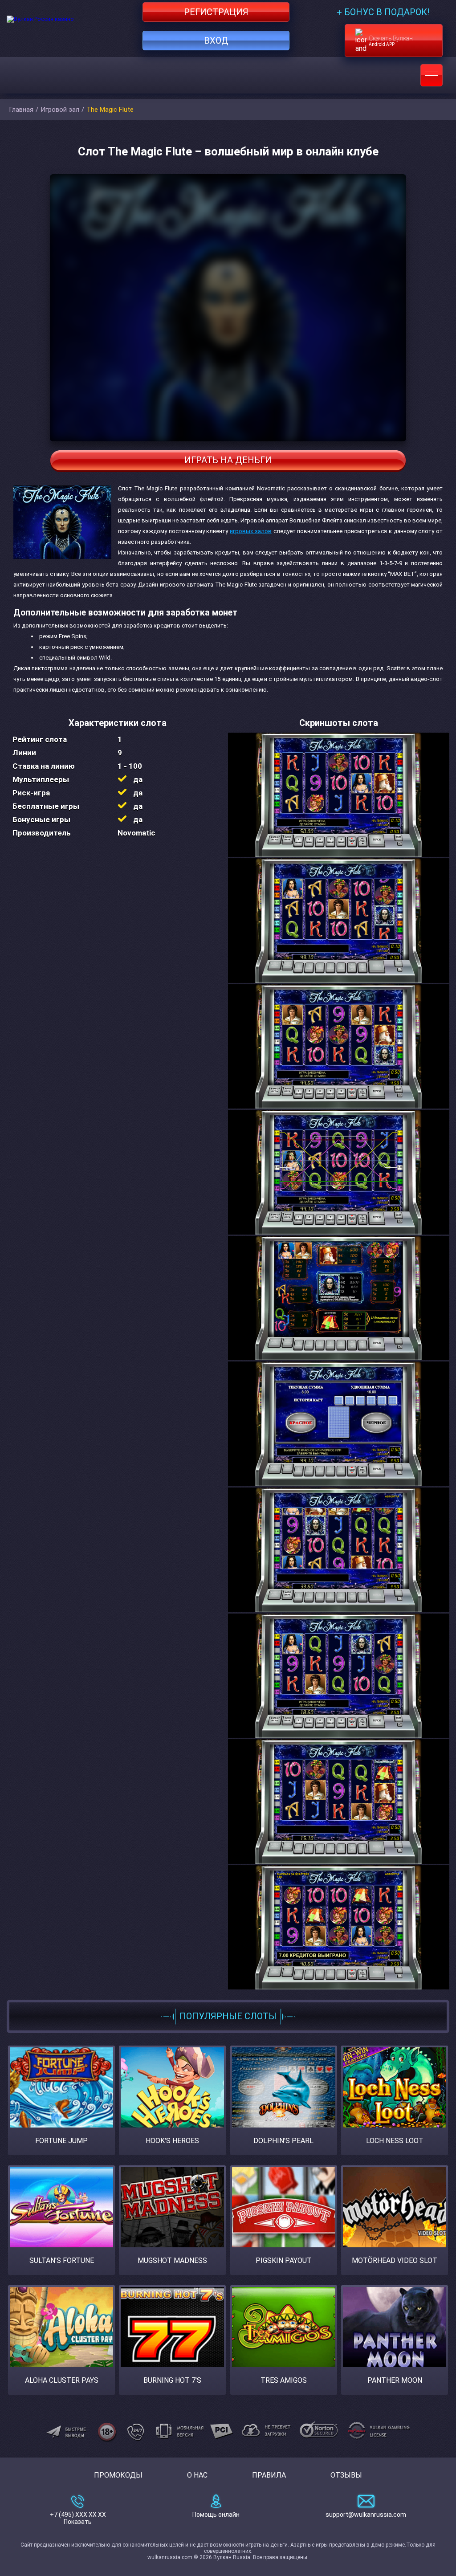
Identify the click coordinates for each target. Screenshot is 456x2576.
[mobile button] (432, 75)
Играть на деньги (228, 460)
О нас (197, 2475)
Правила (269, 2475)
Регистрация (216, 12)
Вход (216, 41)
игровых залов (251, 531)
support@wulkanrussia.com (366, 2515)
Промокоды (118, 2475)
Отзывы (346, 2475)
